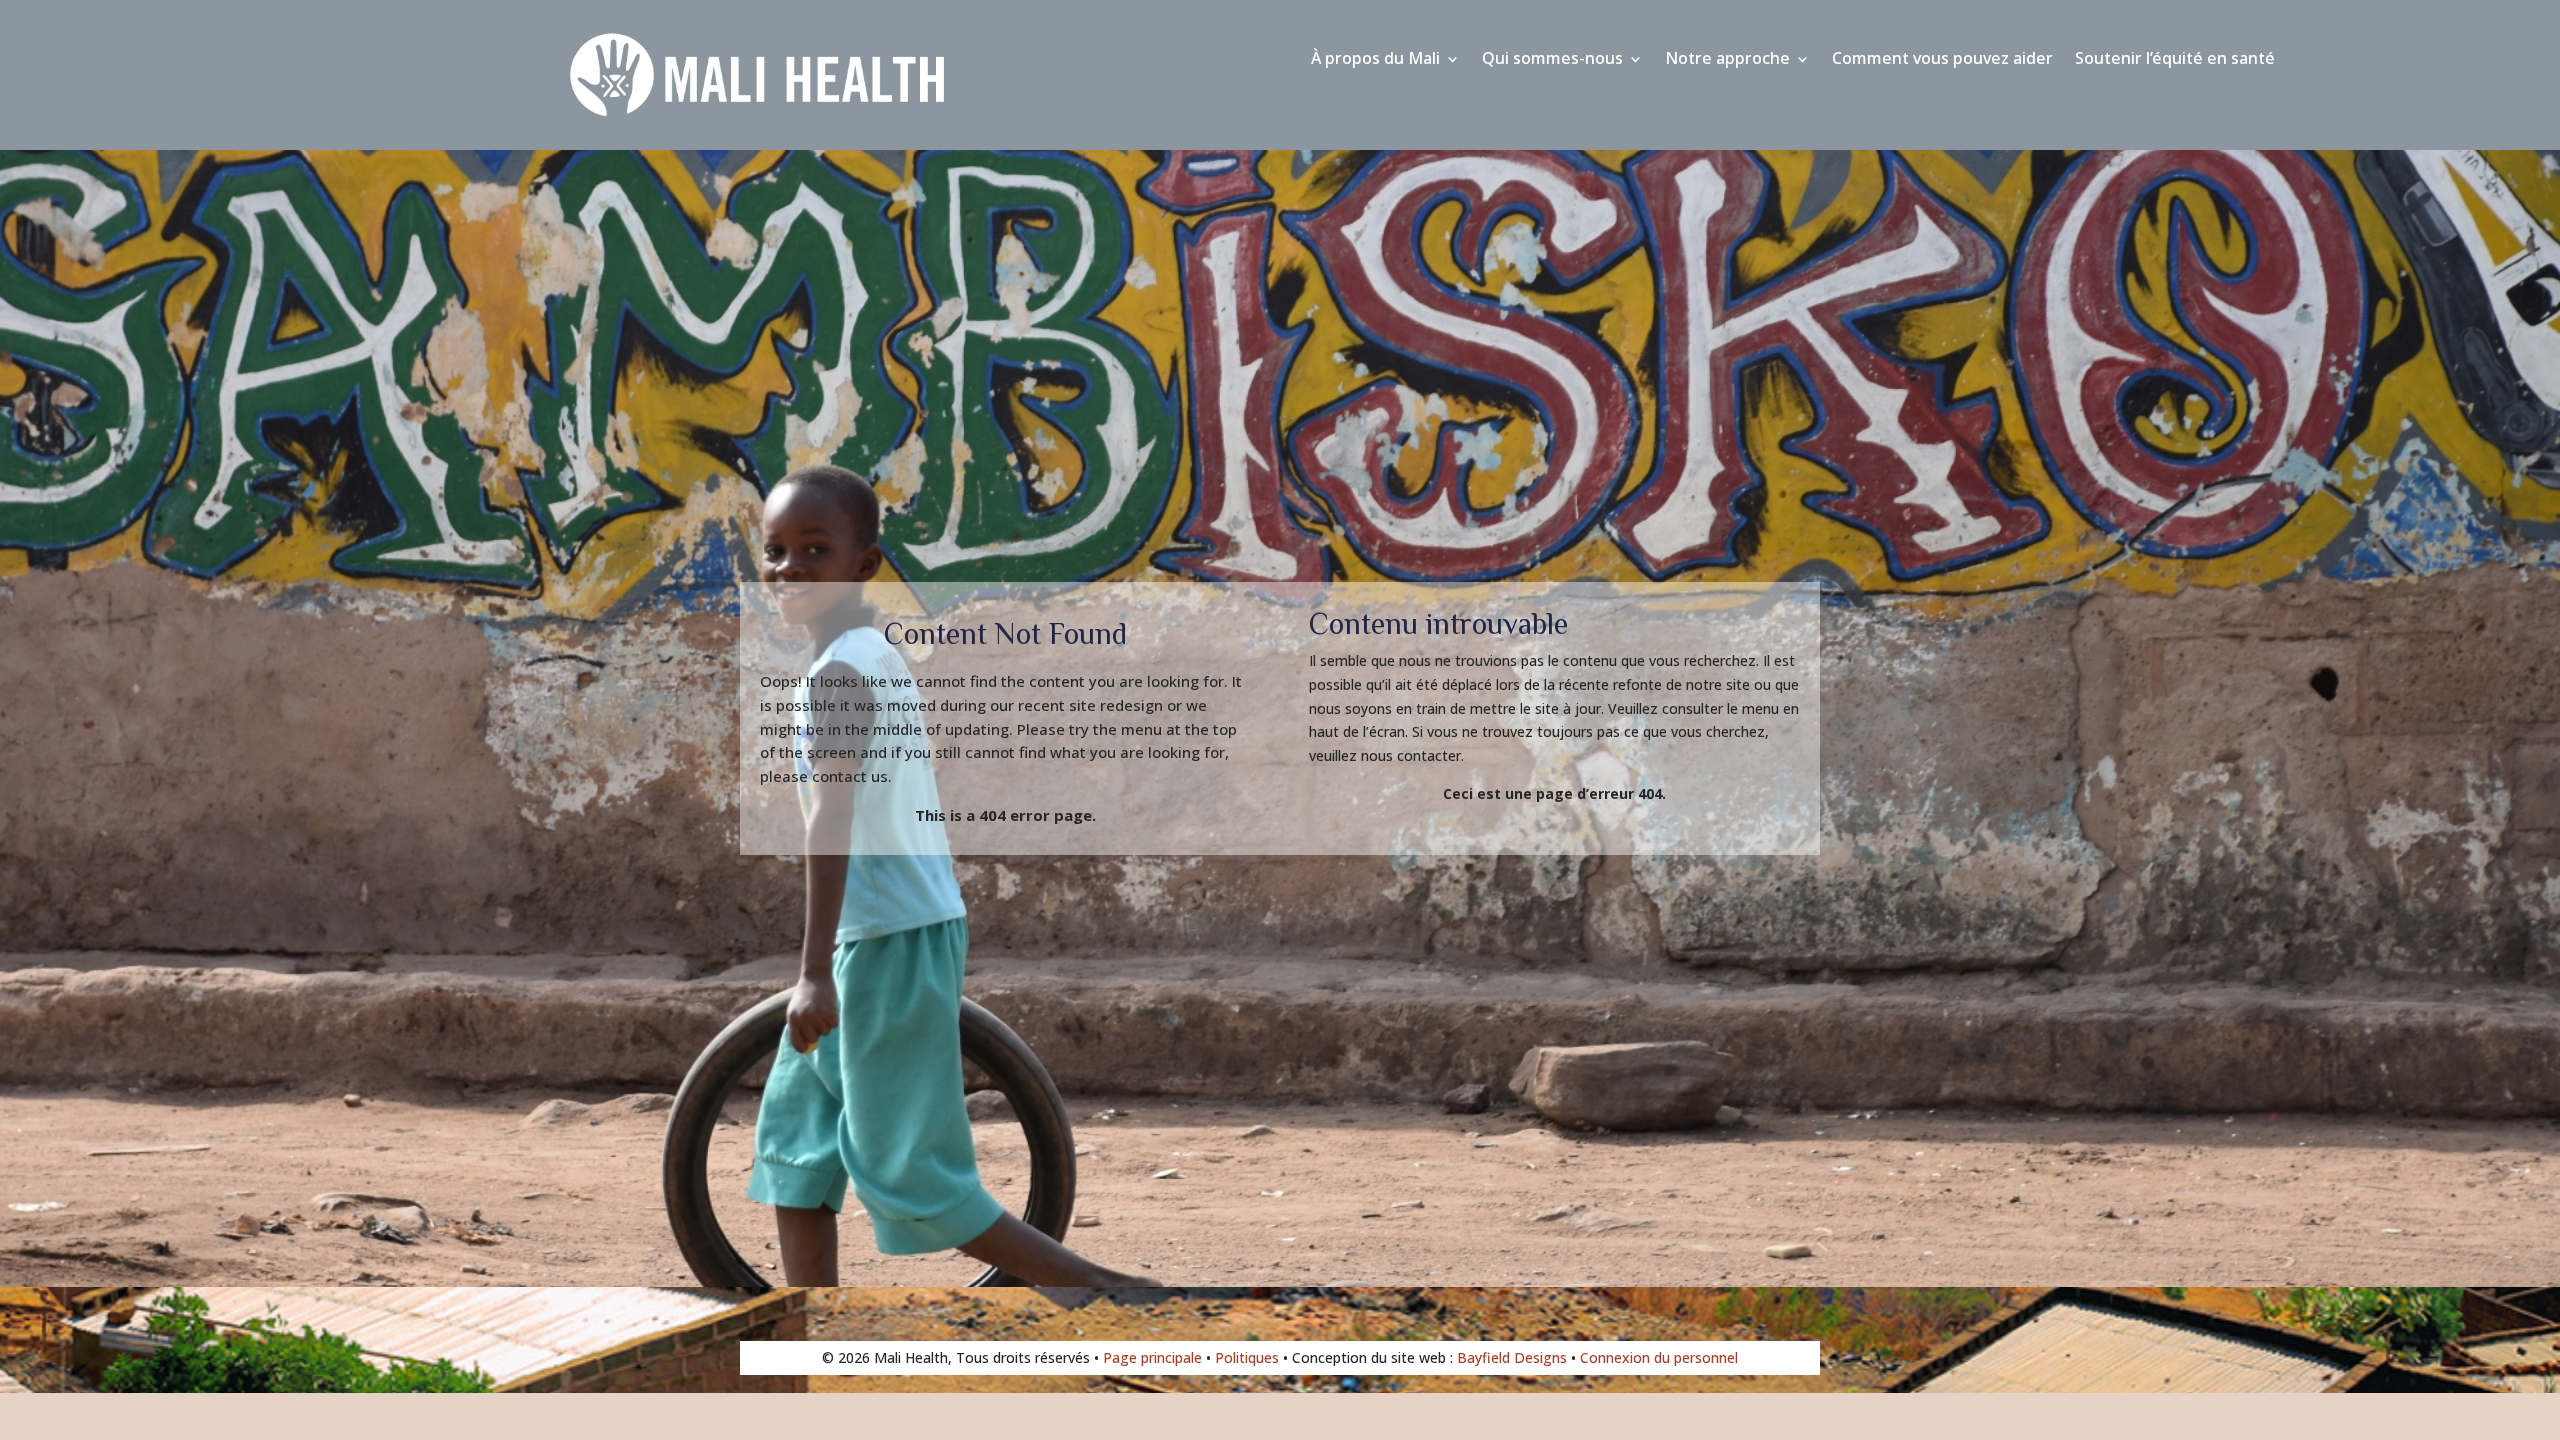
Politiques (1247, 1357)
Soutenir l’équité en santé (2175, 61)
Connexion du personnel (1659, 1357)
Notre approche (1727, 61)
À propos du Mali (1375, 61)
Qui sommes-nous (1552, 61)
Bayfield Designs (1512, 1357)
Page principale (1152, 1357)
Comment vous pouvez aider (1942, 61)
